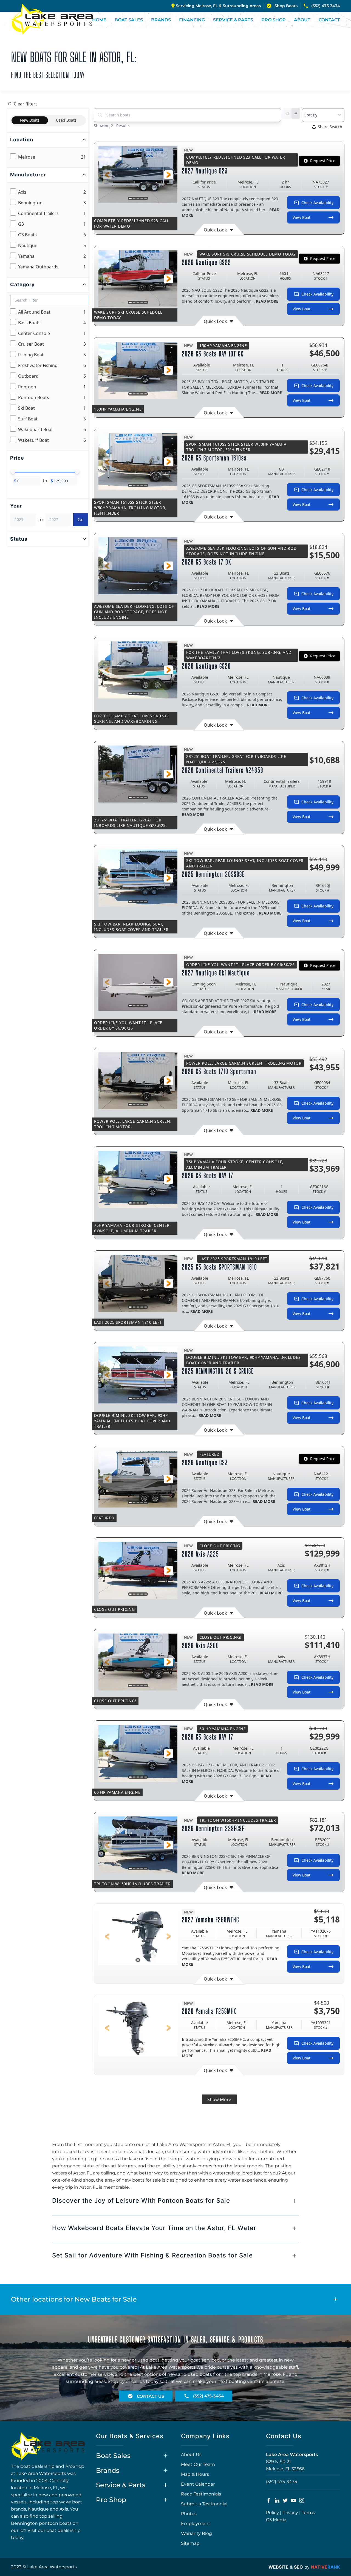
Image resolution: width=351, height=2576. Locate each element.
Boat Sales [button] (129, 20)
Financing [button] (192, 20)
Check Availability (317, 203)
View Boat (302, 217)
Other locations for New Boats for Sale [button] (74, 2299)
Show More (219, 2099)
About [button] (302, 20)
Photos (189, 2514)
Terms (308, 2513)
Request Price (323, 161)
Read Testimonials (201, 2494)
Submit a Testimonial (204, 2504)
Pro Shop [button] (274, 20)
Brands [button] (161, 20)
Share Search (330, 127)
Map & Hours (195, 2474)
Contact (329, 20)
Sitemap (190, 2543)
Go (81, 520)
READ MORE (267, 301)
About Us (191, 2455)
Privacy (290, 2513)
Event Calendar (198, 2484)
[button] (107, 175)
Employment (196, 2524)
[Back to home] (52, 19)
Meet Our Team (198, 2464)
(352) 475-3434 (326, 6)
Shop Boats (286, 6)
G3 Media (276, 2520)
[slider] (13, 472)
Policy (272, 2513)
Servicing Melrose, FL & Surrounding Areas (218, 6)
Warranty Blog (196, 2533)
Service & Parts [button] (233, 20)
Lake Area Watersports (292, 2455)
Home (99, 20)
